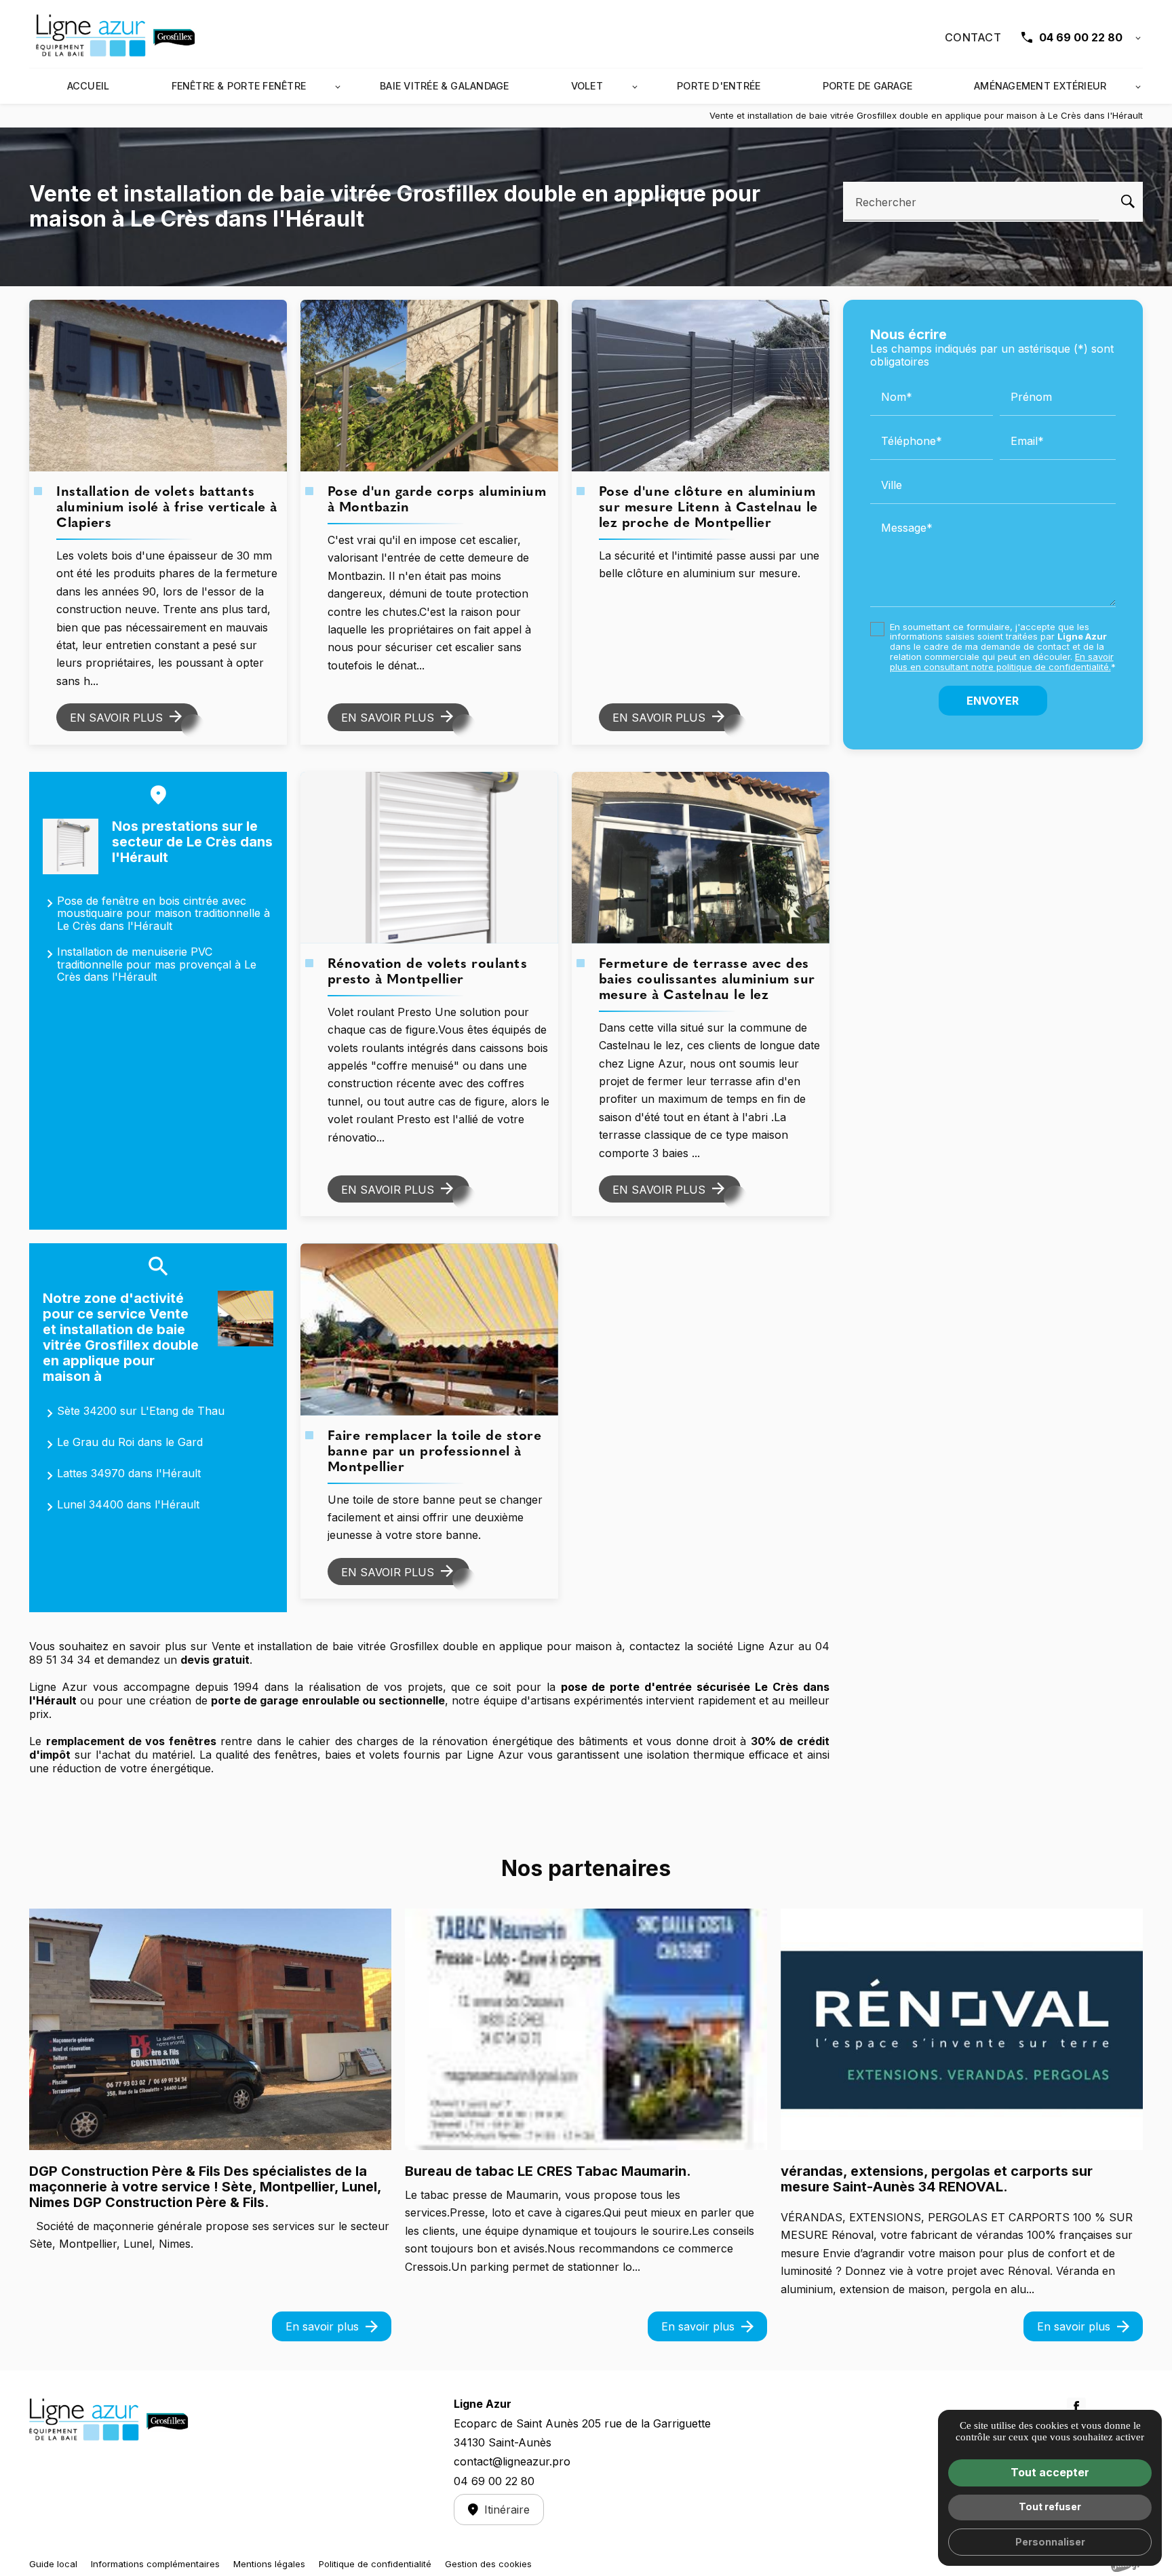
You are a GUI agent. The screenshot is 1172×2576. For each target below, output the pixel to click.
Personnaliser (1050, 2542)
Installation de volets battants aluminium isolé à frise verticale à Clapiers (167, 508)
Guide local (53, 2564)
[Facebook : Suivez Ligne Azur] (1076, 2407)
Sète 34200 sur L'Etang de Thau (141, 1411)
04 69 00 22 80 (1081, 37)
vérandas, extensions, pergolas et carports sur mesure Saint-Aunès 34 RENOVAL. (937, 2179)
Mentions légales (269, 2564)
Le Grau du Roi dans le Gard (130, 1442)
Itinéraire (507, 2510)
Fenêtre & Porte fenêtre (239, 86)
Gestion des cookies (488, 2564)
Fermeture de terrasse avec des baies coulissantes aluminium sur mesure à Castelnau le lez (707, 980)
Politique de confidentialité (375, 2564)
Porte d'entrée (719, 86)
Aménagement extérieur (1040, 86)
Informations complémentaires (155, 2564)
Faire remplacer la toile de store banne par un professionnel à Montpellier (435, 1452)
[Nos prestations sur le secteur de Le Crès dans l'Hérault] (71, 846)
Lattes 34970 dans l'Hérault (129, 1473)
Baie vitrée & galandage (445, 86)
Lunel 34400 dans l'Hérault (128, 1504)
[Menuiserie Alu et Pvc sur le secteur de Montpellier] (117, 37)
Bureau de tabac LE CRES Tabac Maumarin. (548, 2171)
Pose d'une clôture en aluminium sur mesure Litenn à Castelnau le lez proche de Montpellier (708, 508)
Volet (587, 86)
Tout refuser (1050, 2506)
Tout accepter (1050, 2472)
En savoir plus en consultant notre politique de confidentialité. (1002, 662)
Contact (973, 37)
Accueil (89, 86)
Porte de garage (868, 86)
